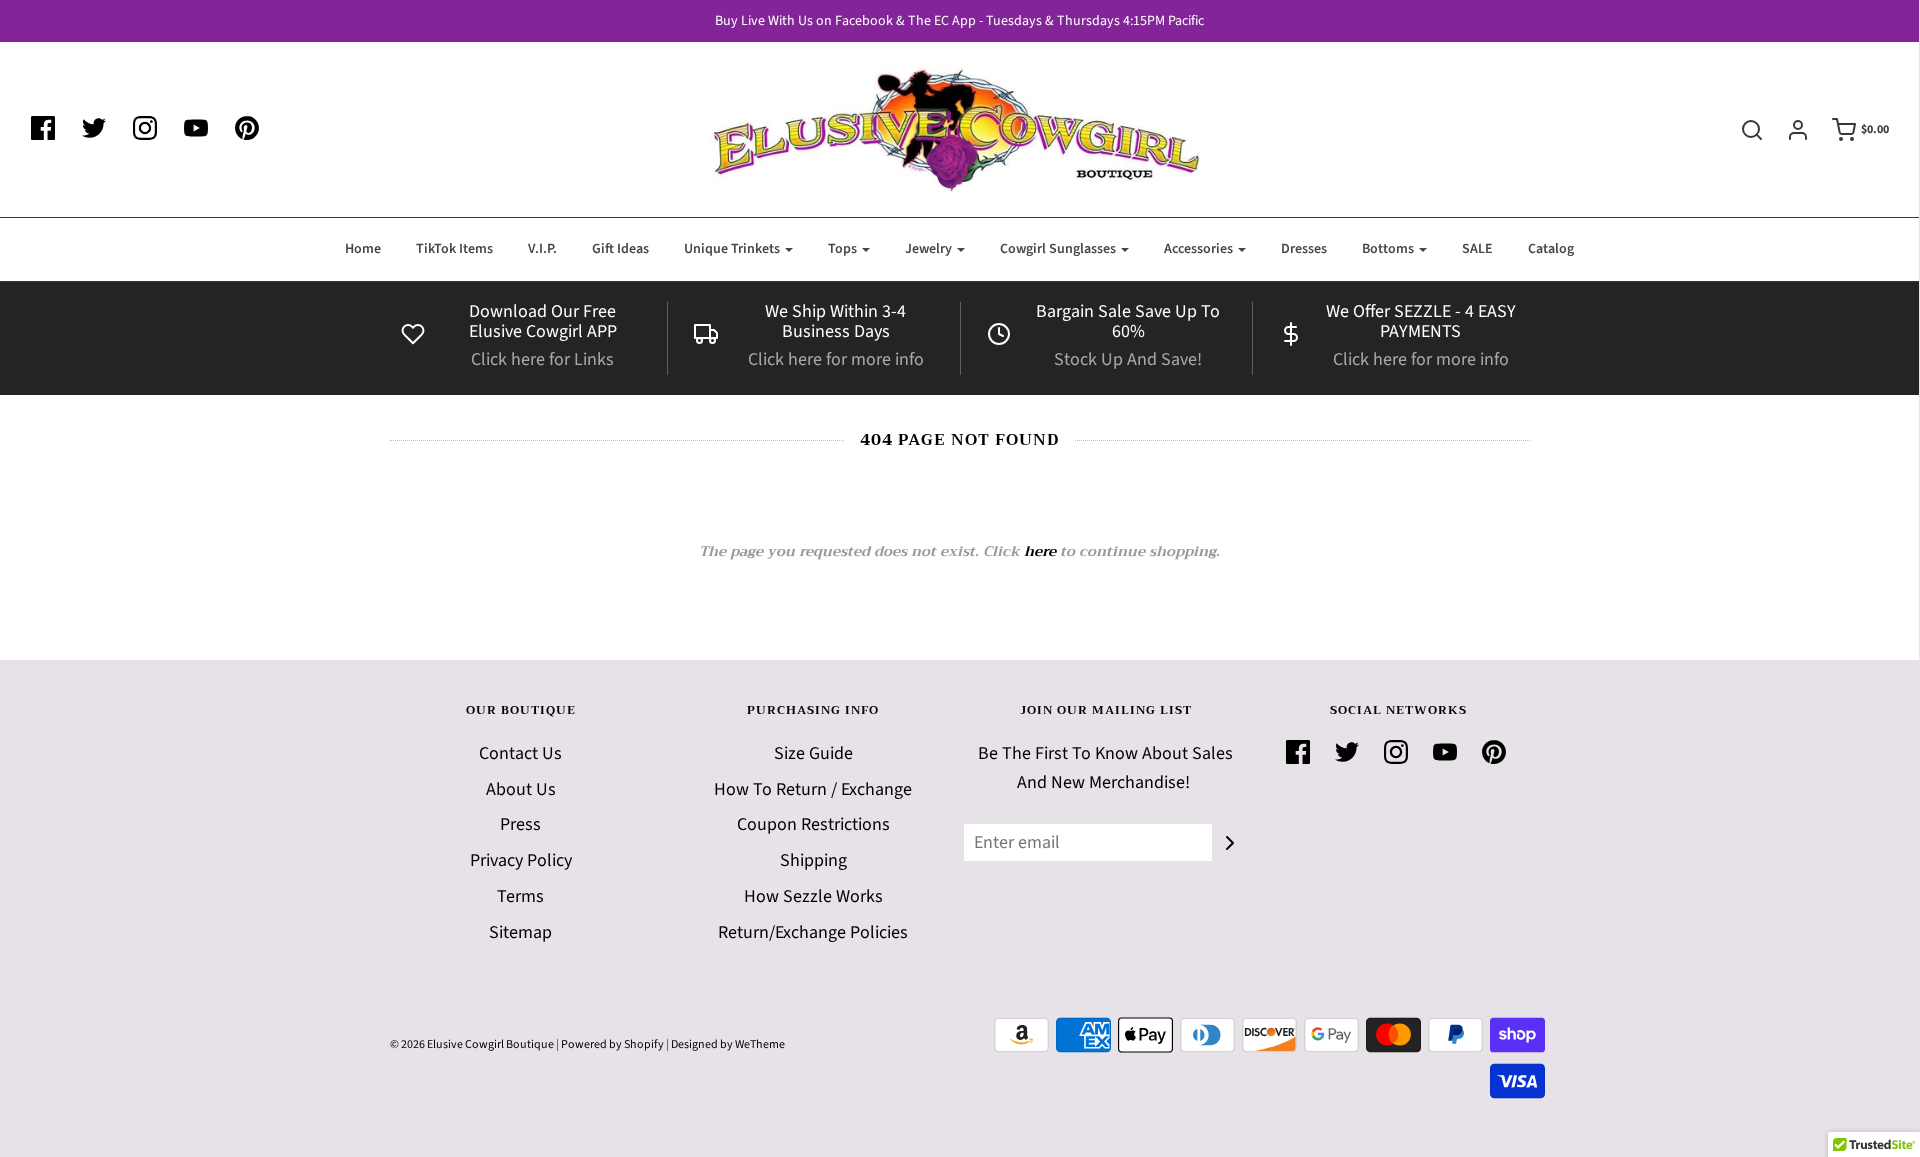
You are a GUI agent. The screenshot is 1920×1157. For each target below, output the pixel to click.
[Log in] (1788, 130)
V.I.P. (542, 249)
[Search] (1742, 130)
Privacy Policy (521, 860)
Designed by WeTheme (728, 1044)
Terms (520, 896)
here (1040, 551)
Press (520, 824)
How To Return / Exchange (813, 789)
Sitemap (520, 932)
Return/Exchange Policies (813, 932)
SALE (1477, 249)
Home (363, 249)
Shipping (813, 860)
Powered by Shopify (612, 1044)
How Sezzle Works (813, 896)
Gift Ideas (620, 249)
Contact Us (520, 753)
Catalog (1551, 249)
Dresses (1304, 249)
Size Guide (813, 753)
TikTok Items (454, 249)
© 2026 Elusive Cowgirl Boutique (472, 1044)
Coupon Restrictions (813, 824)
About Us (521, 789)
